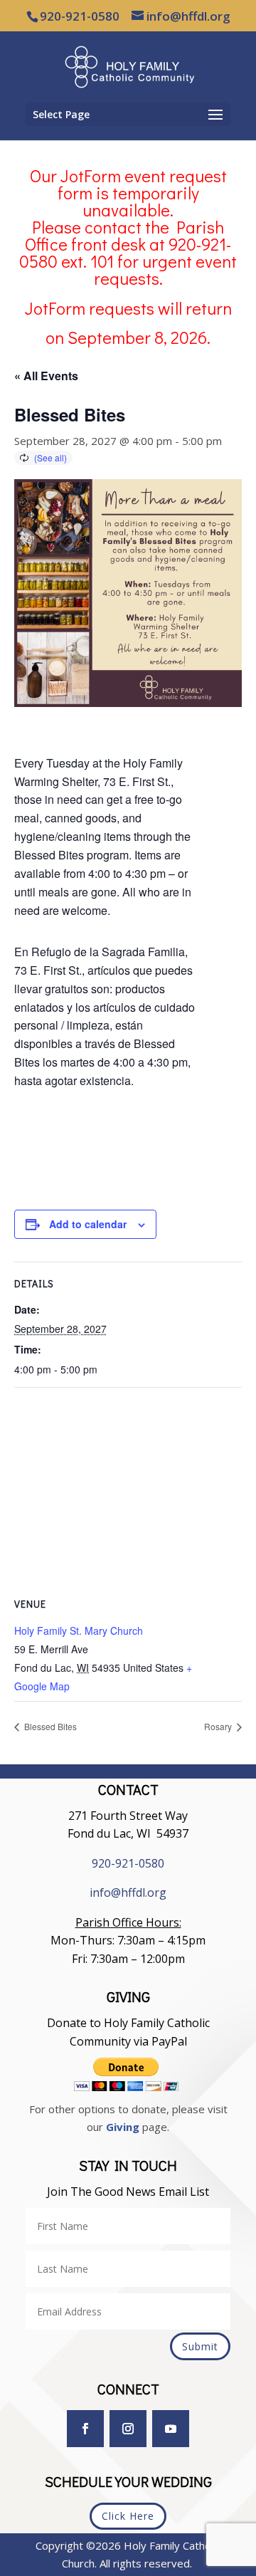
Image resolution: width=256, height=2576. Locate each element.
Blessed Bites (49, 1726)
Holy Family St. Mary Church (79, 1630)
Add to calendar (88, 1224)
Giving (123, 2127)
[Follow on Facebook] (85, 2429)
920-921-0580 (128, 1863)
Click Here (128, 2516)
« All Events (46, 376)
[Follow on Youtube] (171, 2429)
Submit (200, 2346)
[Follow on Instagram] (128, 2429)
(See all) (50, 457)
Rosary (219, 1726)
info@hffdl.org (128, 1892)
